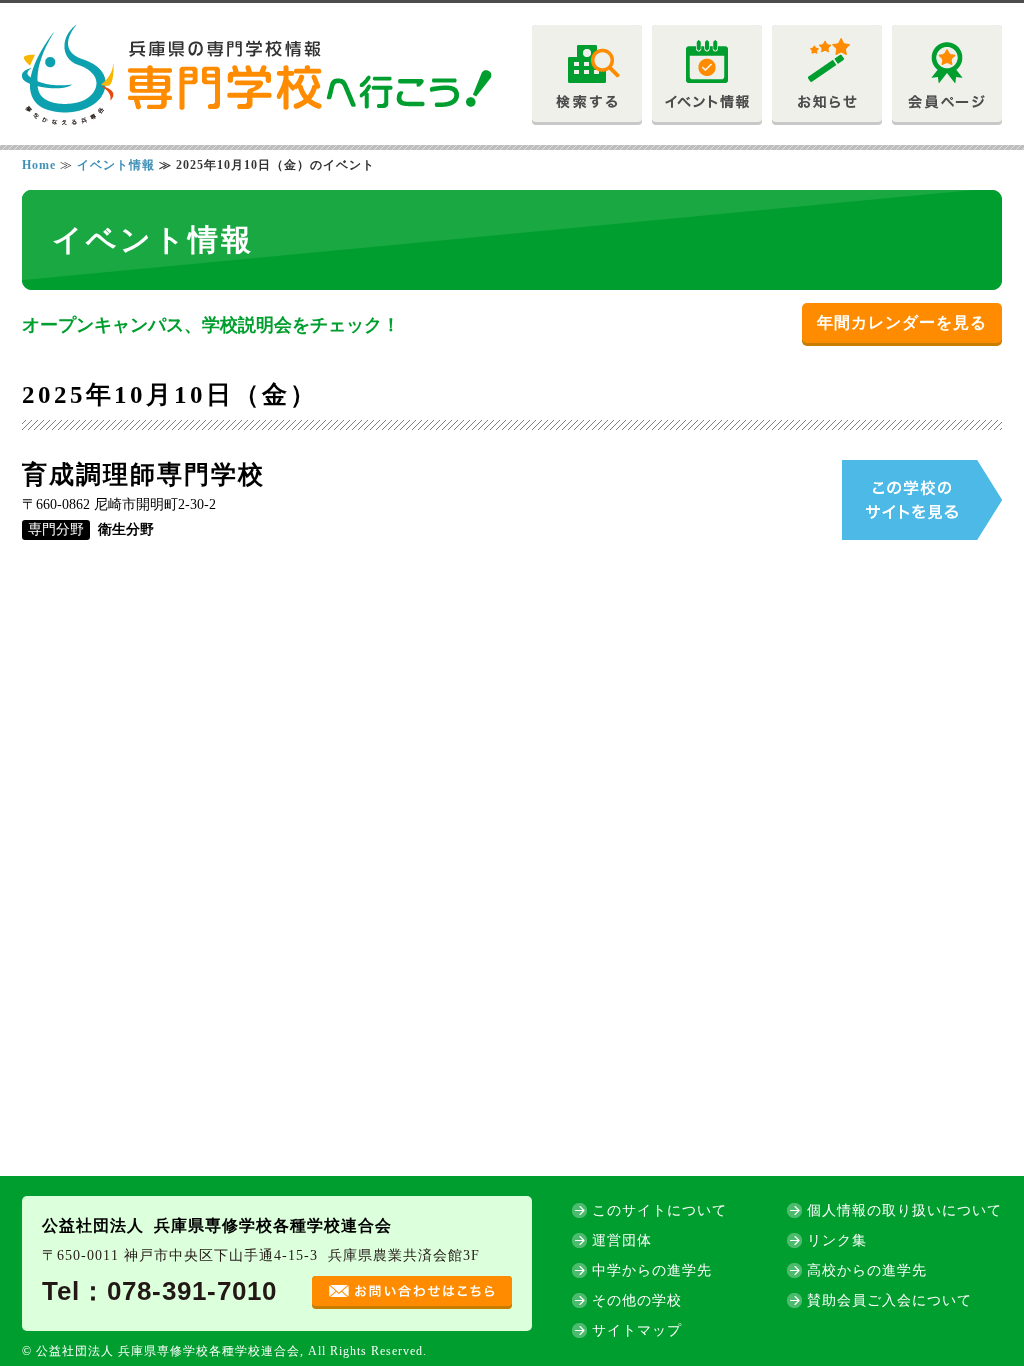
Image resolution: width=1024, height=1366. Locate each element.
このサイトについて (659, 1210)
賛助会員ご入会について (889, 1300)
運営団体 (622, 1240)
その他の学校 (637, 1300)
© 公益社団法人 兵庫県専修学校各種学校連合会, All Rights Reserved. (224, 1351)
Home (39, 165)
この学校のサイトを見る (922, 500)
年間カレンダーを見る (902, 322)
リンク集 (837, 1240)
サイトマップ (637, 1330)
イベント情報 (116, 165)
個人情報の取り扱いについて (904, 1210)
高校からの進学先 (867, 1270)
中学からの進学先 (652, 1270)
